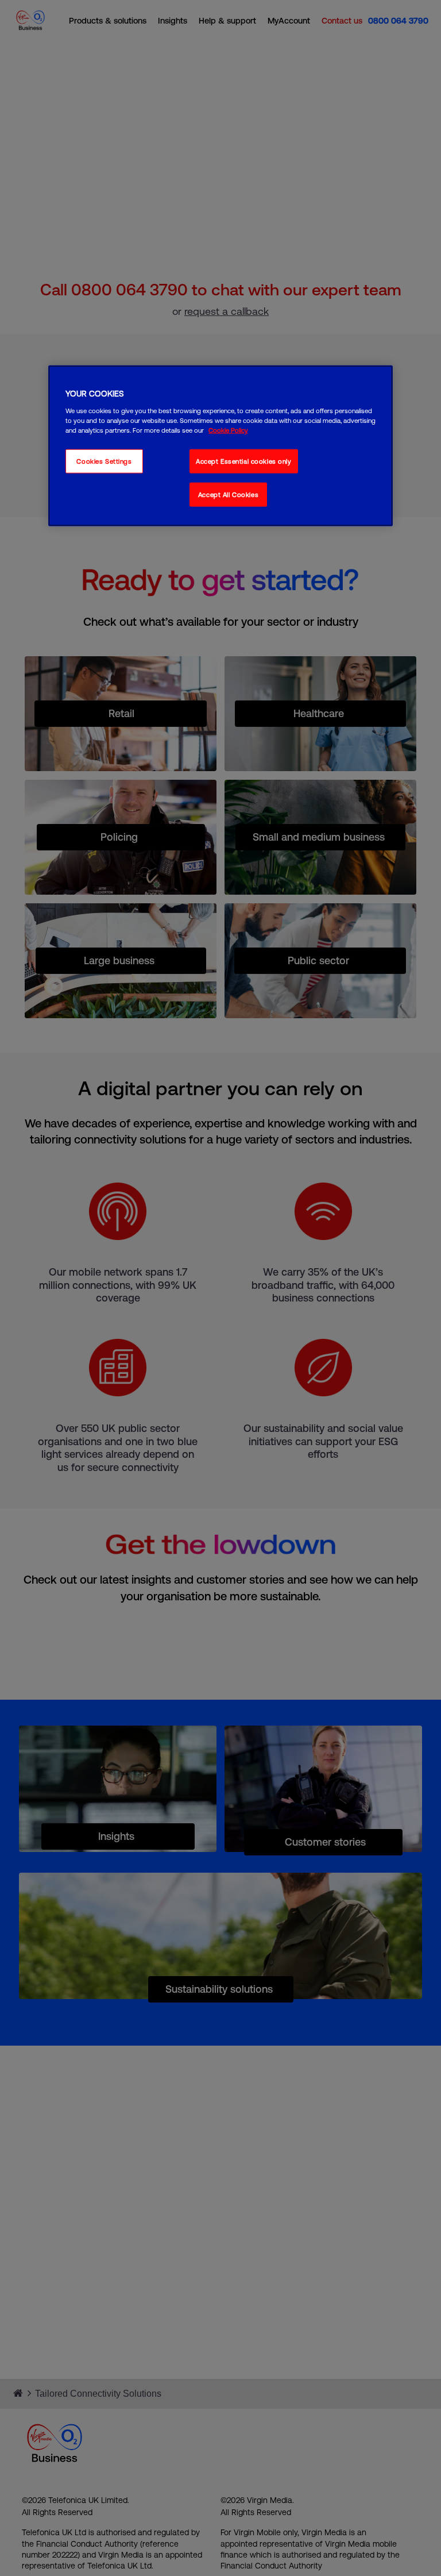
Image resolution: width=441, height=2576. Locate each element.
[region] (220, 446)
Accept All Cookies (228, 494)
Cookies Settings (104, 461)
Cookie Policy (228, 430)
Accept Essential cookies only (244, 461)
